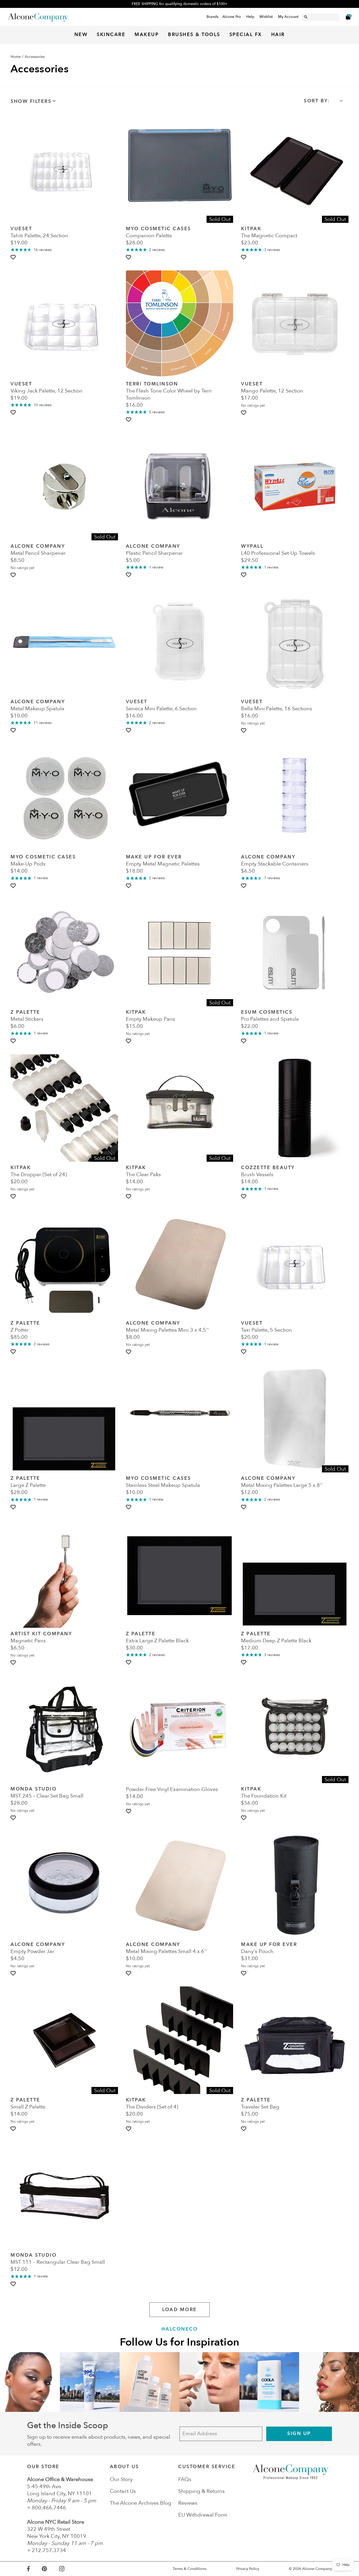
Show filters (31, 101)
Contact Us (123, 2491)
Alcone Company (317, 2569)
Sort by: (317, 101)
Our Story (121, 2479)
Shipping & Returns (201, 2491)
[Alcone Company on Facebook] (34, 2569)
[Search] (306, 16)
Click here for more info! (180, 4)
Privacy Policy (248, 2569)
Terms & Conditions (189, 2569)
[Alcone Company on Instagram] (68, 2569)
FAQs (185, 2479)
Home (16, 57)
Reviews (188, 2503)
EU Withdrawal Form (203, 2515)
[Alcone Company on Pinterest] (50, 2569)
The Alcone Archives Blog (141, 2503)
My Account (288, 17)
